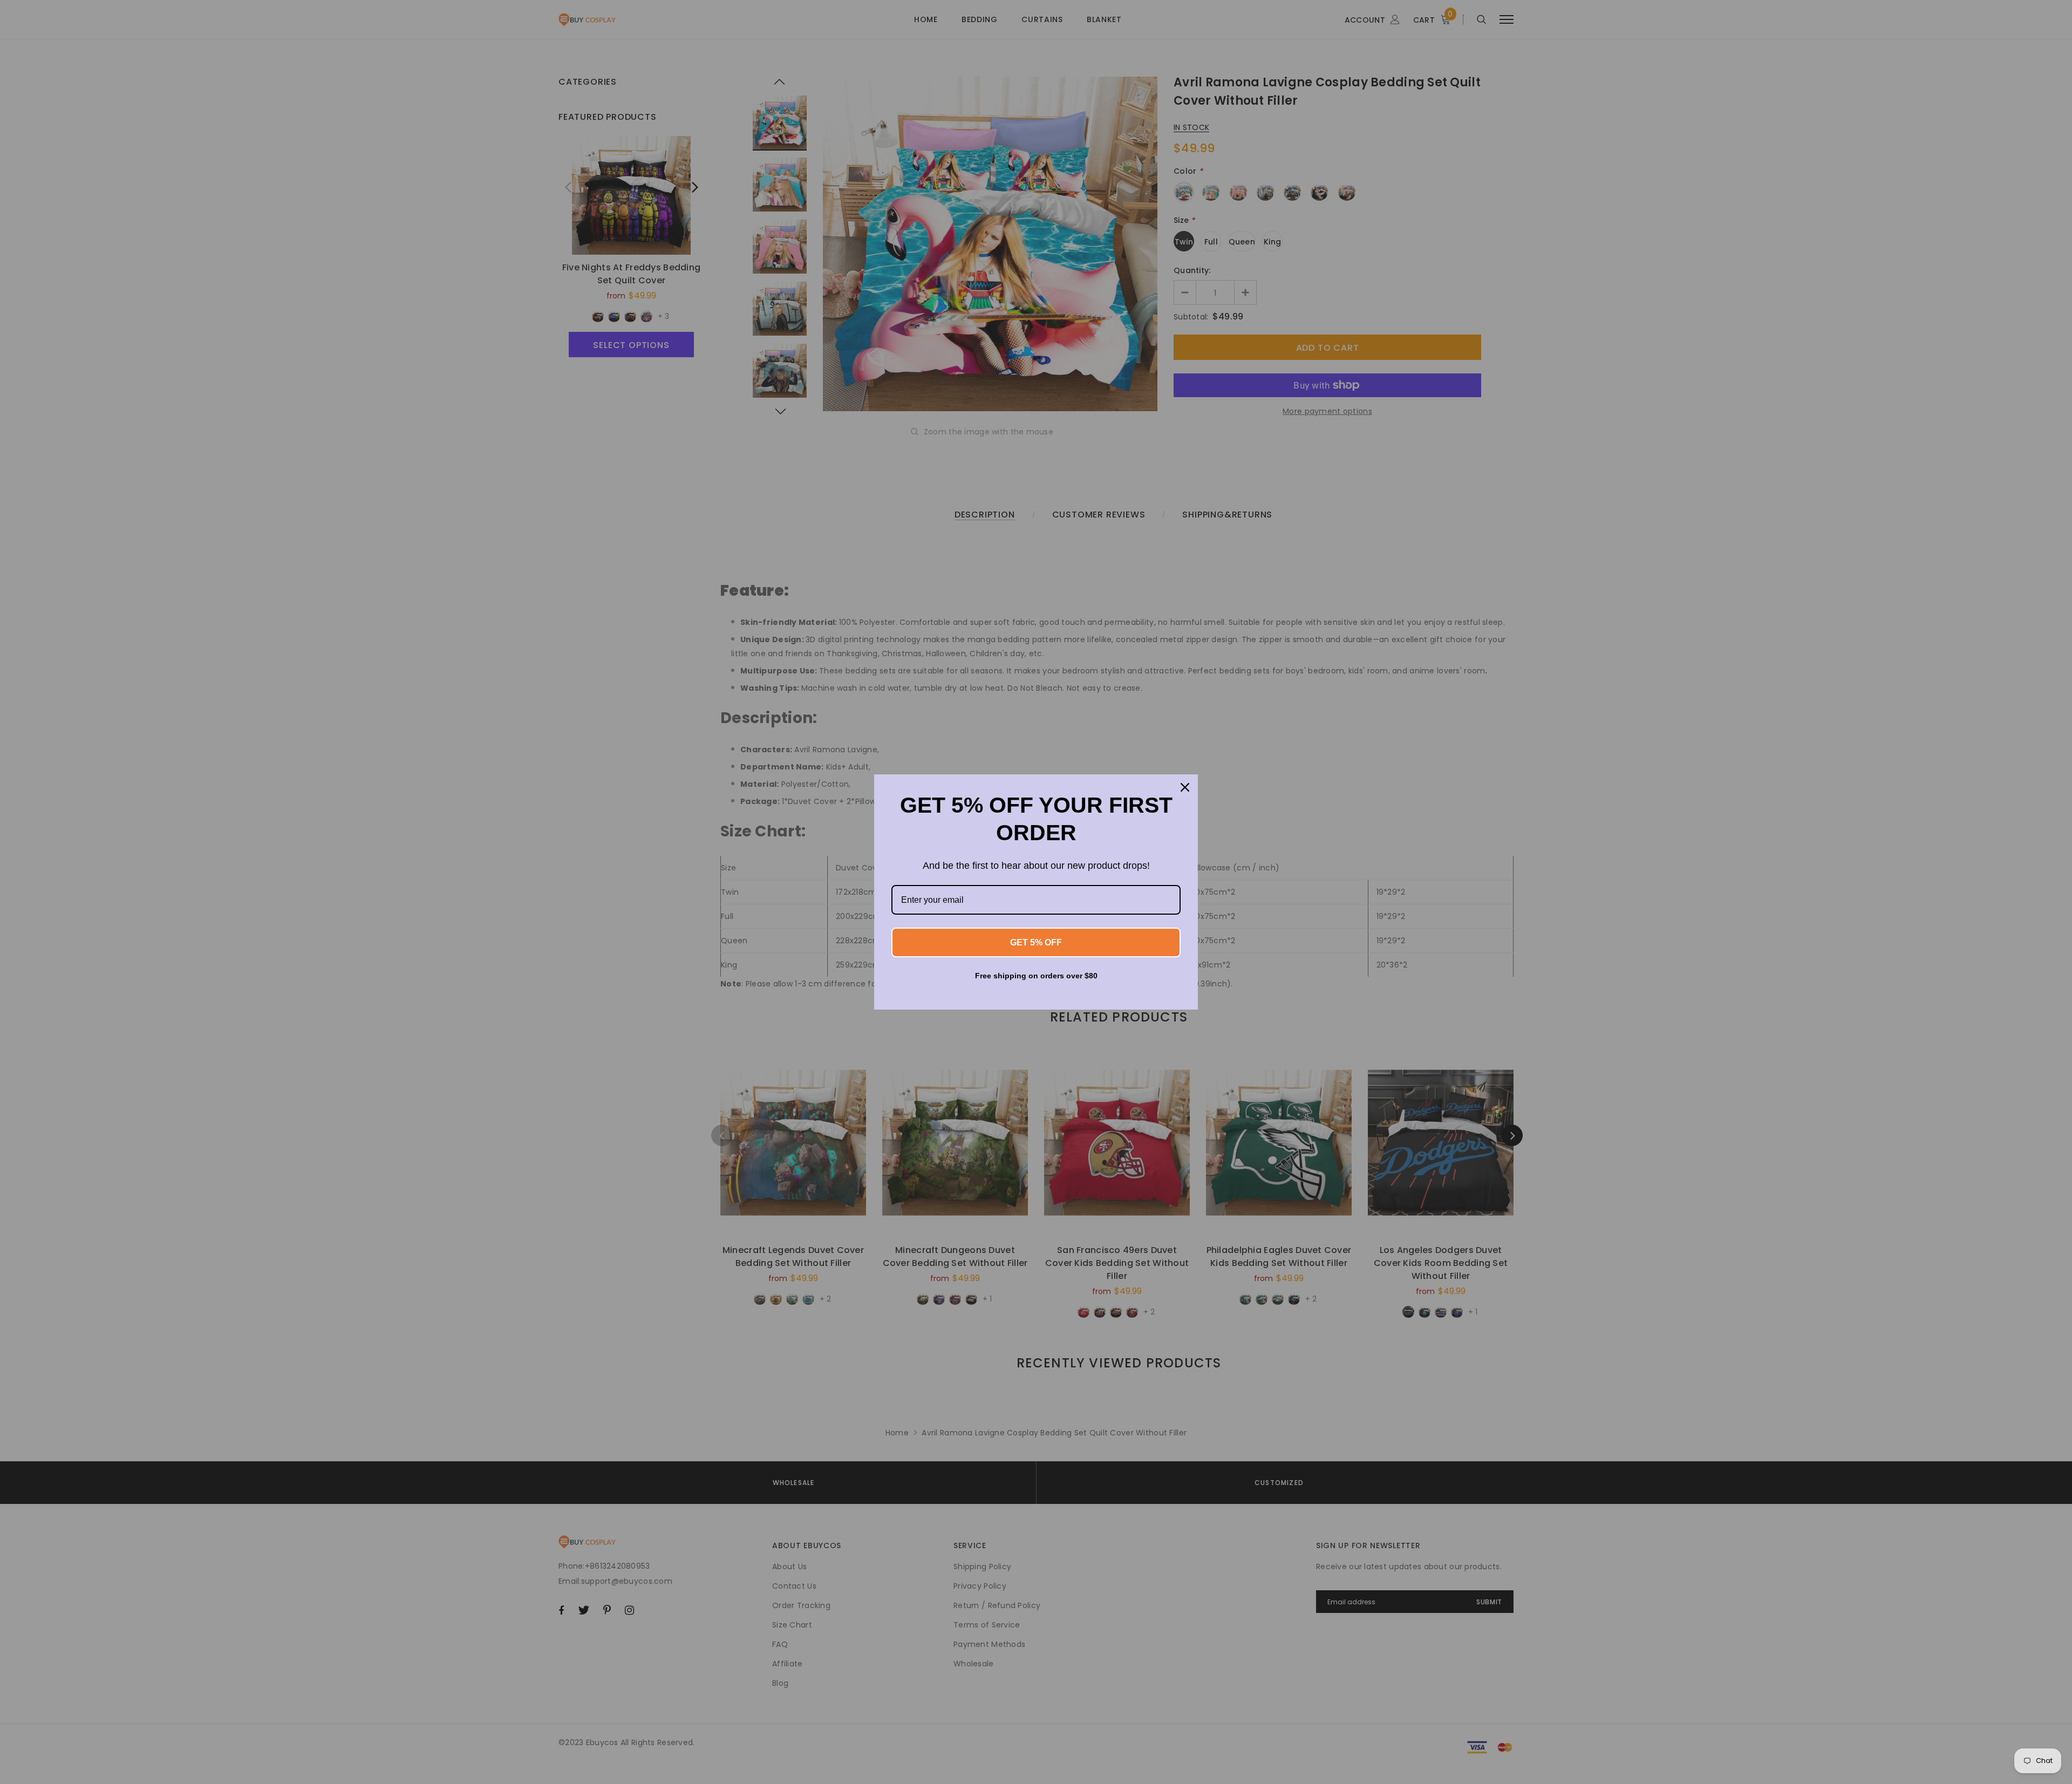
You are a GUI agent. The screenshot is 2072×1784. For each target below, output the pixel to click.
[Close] (1185, 787)
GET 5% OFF (1036, 942)
